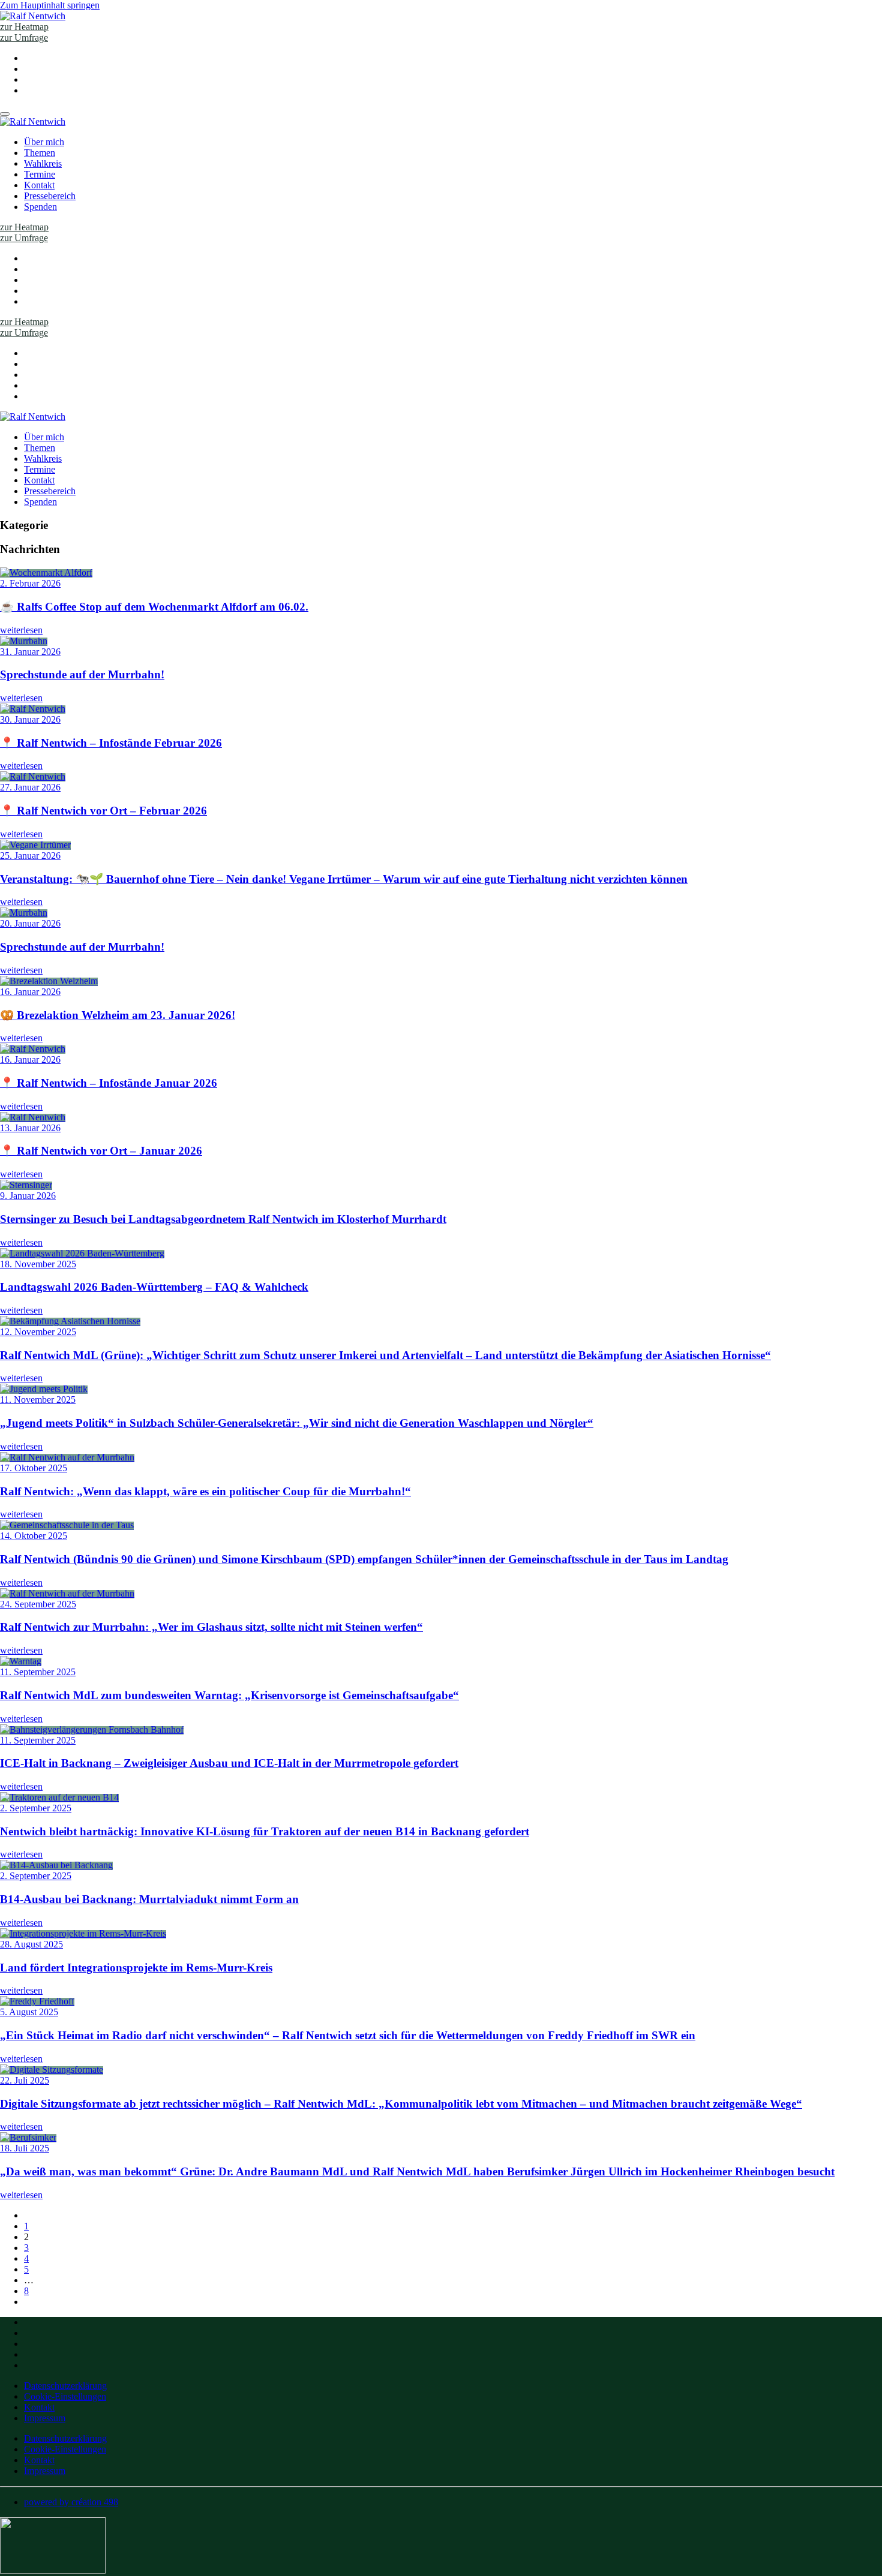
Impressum (45, 2418)
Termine (40, 174)
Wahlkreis (43, 163)
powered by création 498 (71, 2502)
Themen (40, 153)
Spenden (40, 207)
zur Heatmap (24, 27)
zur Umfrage (24, 37)
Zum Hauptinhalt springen (50, 5)
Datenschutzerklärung (65, 2386)
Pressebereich (50, 196)
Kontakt (39, 185)
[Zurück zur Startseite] (33, 16)
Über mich (44, 142)
